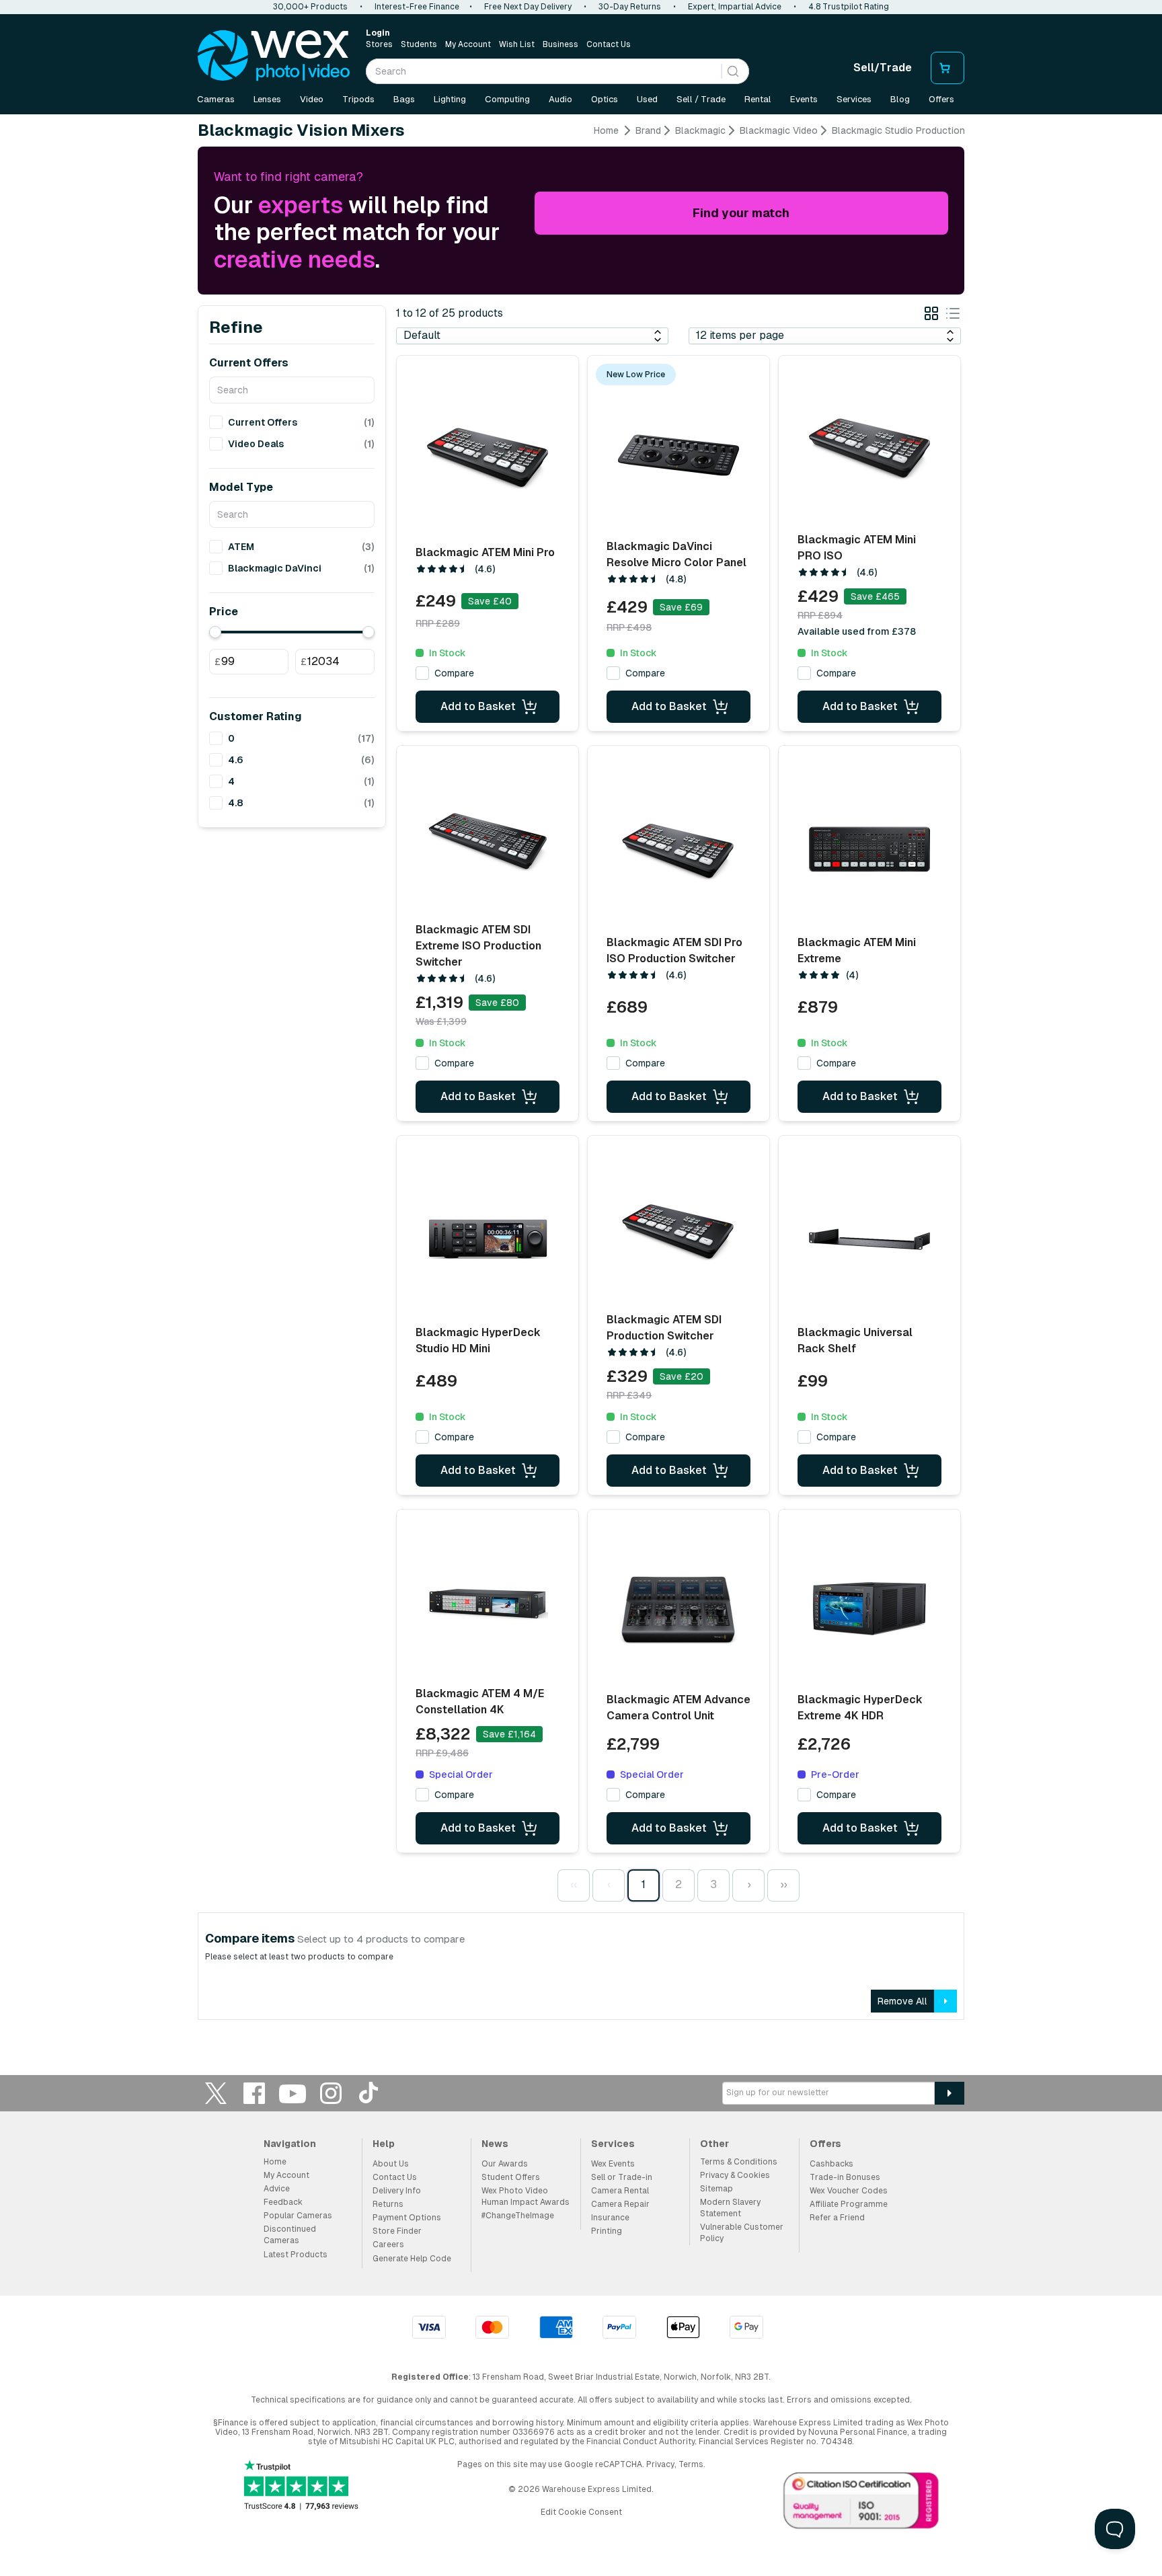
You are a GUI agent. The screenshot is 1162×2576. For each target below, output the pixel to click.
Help (384, 2144)
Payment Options (407, 2218)
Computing (507, 99)
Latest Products (296, 2255)
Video (312, 99)
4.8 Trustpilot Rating (849, 7)
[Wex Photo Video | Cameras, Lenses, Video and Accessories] (274, 56)
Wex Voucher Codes (849, 2191)
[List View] (953, 316)
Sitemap (716, 2189)
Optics (605, 99)
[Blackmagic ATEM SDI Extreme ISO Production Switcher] (488, 840)
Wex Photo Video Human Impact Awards (526, 2196)
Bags (404, 99)
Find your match (741, 213)
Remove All (902, 2001)
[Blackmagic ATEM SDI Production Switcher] (679, 1230)
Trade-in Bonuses (845, 2177)
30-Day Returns (630, 7)
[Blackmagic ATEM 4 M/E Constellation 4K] (488, 1604)
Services (854, 99)
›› (783, 1884)
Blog (900, 99)
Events (804, 99)
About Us (391, 2164)
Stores (379, 44)
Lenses (267, 99)
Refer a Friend (837, 2218)
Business (560, 44)
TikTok (369, 2093)
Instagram (331, 2093)
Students (419, 44)
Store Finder (397, 2231)
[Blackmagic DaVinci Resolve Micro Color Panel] (679, 455)
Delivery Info (397, 2191)
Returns (388, 2204)
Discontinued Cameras (290, 2235)
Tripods (358, 99)
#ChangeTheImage (518, 2216)
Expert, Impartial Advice (735, 7)
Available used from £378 (857, 631)
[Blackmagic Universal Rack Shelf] (869, 1239)
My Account (468, 44)
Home (606, 130)
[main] (581, 1077)
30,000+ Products (310, 7)
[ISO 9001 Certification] (861, 2503)
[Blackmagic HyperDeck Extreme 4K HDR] (869, 1608)
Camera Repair (620, 2204)
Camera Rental (620, 2191)
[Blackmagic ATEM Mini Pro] (488, 459)
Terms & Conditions (739, 2162)
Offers (941, 99)
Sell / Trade (701, 99)
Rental (758, 99)
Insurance (610, 2218)
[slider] (215, 632)
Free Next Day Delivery (528, 7)
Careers (388, 2245)
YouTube (293, 2093)
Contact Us (609, 44)
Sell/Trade (883, 68)
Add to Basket (478, 706)
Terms (691, 2464)
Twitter (216, 2093)
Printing (607, 2231)
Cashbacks (831, 2164)
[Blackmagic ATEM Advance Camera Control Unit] (679, 1608)
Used (647, 99)
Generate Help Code (412, 2259)
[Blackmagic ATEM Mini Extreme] (869, 849)
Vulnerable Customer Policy (742, 2233)
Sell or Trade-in (622, 2177)
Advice (277, 2189)
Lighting (450, 99)
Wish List (517, 44)
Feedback (283, 2202)
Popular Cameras (298, 2216)
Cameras (216, 99)
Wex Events (613, 2164)
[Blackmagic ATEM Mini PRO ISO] (869, 450)
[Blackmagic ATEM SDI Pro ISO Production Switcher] (679, 849)
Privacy (660, 2464)
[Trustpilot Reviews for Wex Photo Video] (301, 2486)
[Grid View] (931, 316)
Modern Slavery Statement (730, 2208)
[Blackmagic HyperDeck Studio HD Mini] (488, 1239)
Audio (560, 99)
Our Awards (505, 2164)
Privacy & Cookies (735, 2175)
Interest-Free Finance (417, 7)
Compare (454, 673)
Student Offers (511, 2177)
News (495, 2144)
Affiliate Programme (849, 2204)
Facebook (254, 2093)
